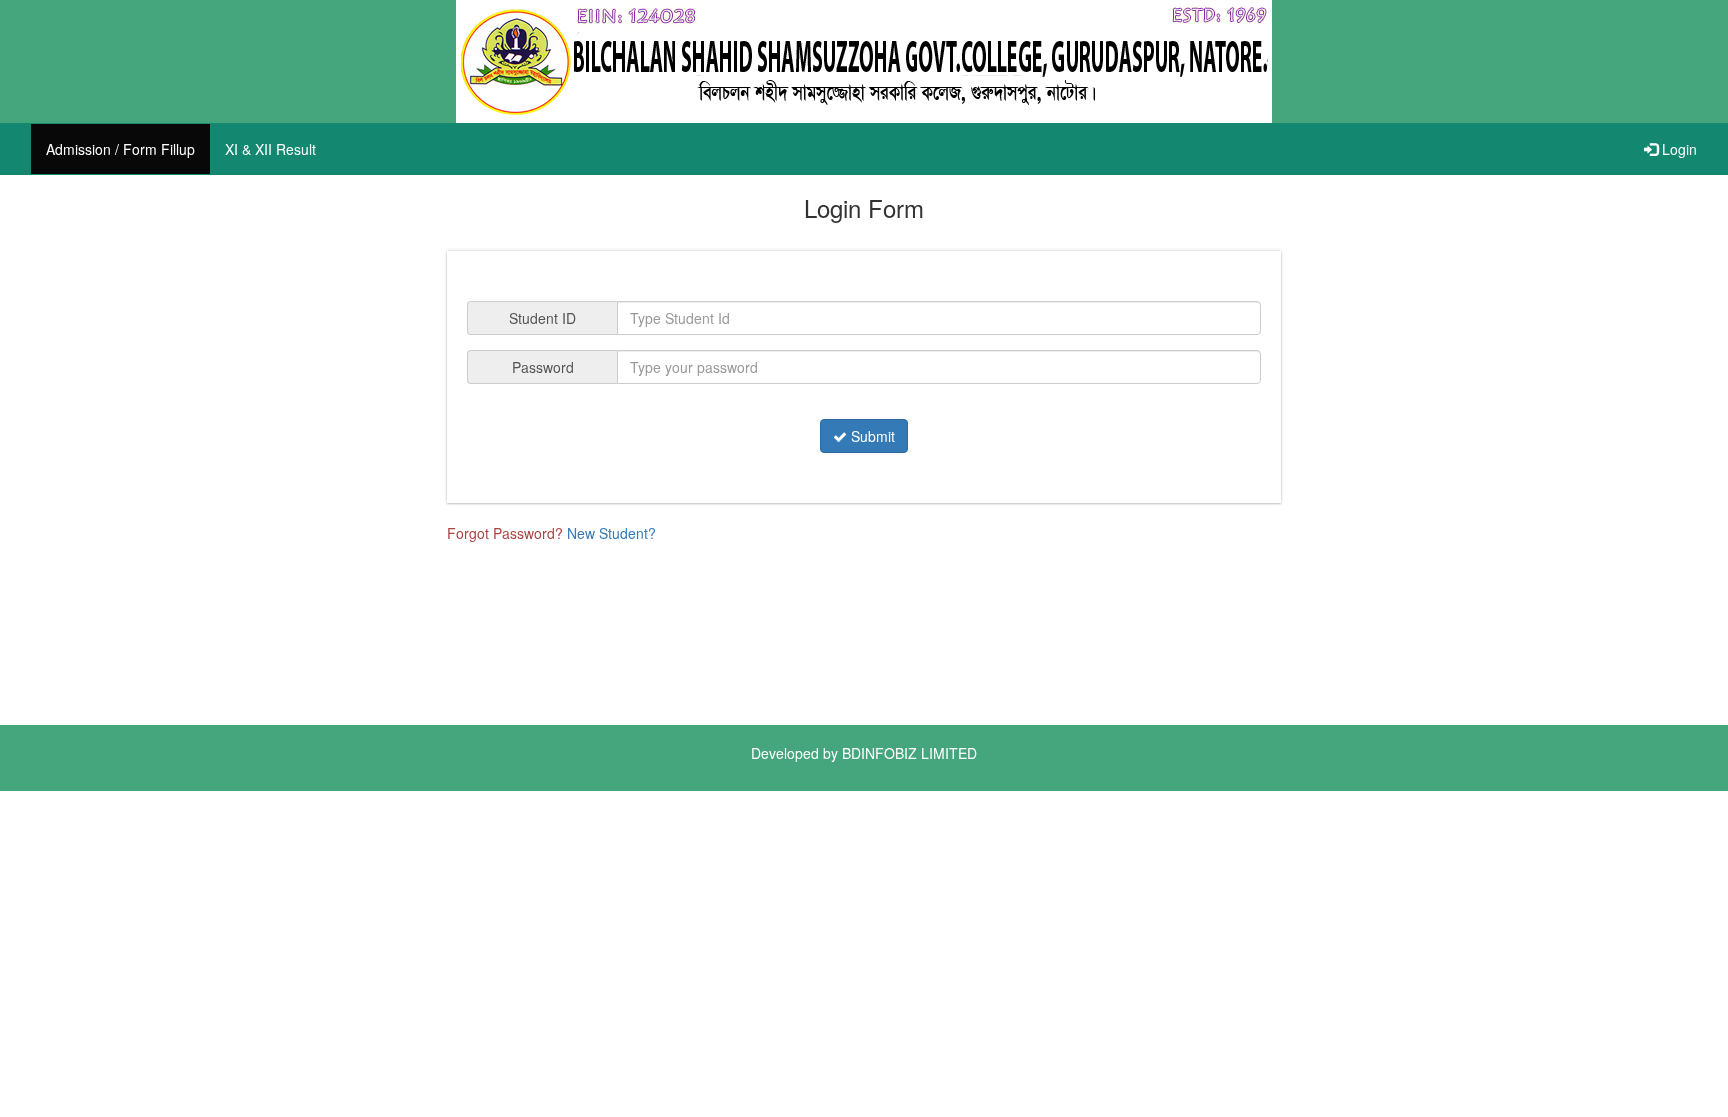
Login (1677, 149)
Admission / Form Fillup (120, 149)
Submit (871, 436)
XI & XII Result (270, 149)
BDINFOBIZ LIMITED (909, 753)
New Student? (611, 533)
